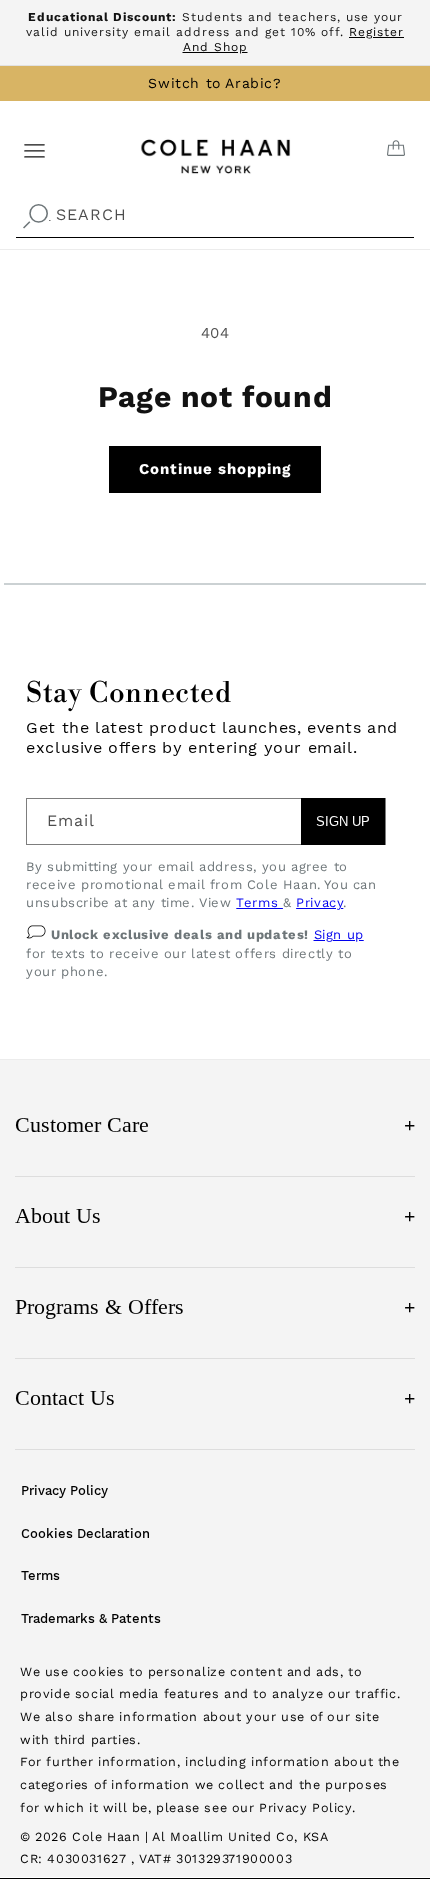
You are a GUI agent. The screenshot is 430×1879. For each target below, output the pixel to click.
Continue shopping (215, 469)
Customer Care (215, 1124)
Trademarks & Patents (91, 1618)
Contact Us (215, 1397)
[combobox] (215, 215)
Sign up (339, 934)
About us (215, 1215)
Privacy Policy (64, 1490)
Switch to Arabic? (214, 83)
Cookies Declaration (85, 1533)
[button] (34, 149)
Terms (259, 902)
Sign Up (343, 821)
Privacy (319, 902)
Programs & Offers (215, 1306)
